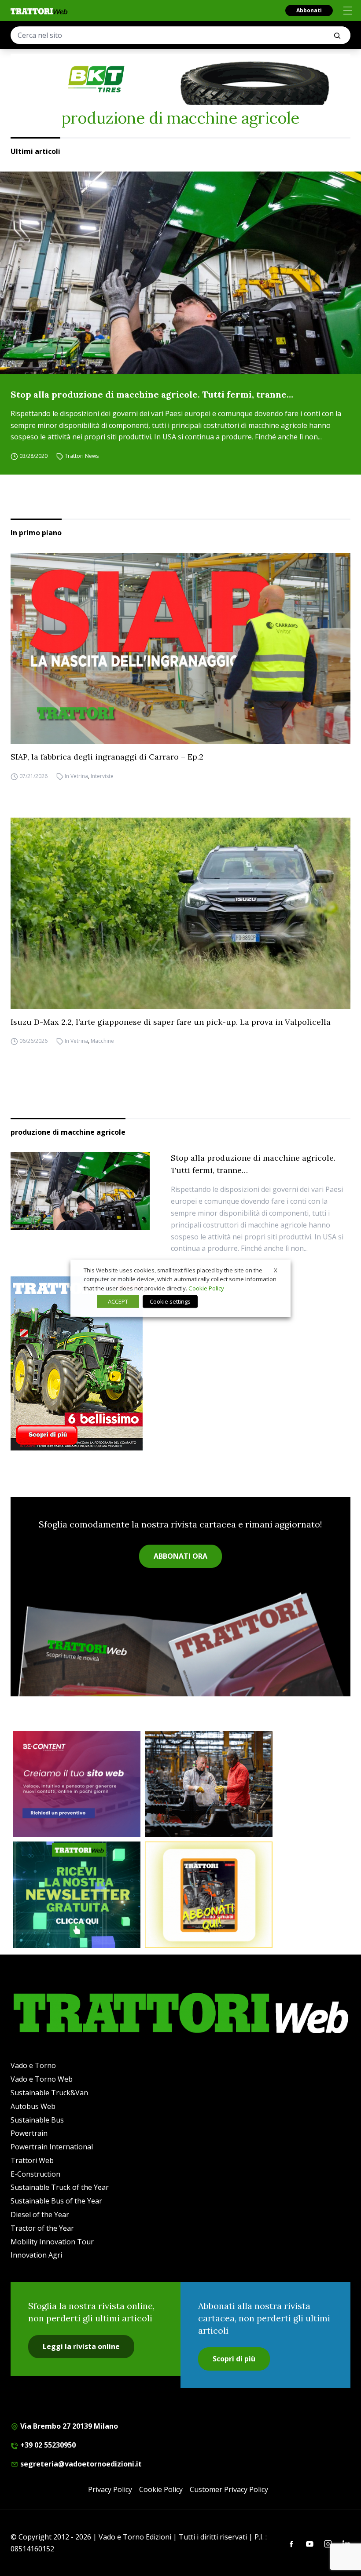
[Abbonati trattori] (209, 1895)
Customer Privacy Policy (229, 2489)
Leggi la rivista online (81, 2346)
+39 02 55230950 (47, 2445)
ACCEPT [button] (118, 1301)
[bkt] (180, 79)
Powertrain (29, 2133)
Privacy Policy (110, 2489)
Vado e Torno (33, 2065)
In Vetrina (76, 776)
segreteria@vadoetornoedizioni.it (80, 2464)
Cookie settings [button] (170, 1301)
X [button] (276, 1270)
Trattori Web (32, 2160)
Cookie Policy (161, 2489)
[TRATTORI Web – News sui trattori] (39, 11)
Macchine (102, 1041)
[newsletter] (77, 1895)
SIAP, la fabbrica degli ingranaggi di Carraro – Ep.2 (107, 757)
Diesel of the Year (40, 2214)
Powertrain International (52, 2147)
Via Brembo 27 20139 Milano (68, 2426)
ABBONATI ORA (180, 1556)
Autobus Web (33, 2106)
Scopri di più (234, 2359)
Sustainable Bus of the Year (56, 2201)
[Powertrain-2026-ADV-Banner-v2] (209, 1784)
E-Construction (35, 2174)
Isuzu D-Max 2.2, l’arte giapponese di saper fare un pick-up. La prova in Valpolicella (171, 1022)
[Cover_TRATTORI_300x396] (180, 1363)
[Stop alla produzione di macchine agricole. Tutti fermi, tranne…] (180, 273)
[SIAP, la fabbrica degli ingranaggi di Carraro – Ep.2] (180, 648)
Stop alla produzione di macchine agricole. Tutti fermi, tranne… (152, 394)
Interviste (102, 776)
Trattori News (82, 456)
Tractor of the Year (42, 2228)
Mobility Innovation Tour (52, 2242)
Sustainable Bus (37, 2120)
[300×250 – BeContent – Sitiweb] (77, 1784)
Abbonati (309, 10)
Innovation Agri (36, 2255)
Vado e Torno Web (42, 2079)
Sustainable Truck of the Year (60, 2187)
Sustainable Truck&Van (49, 2093)
